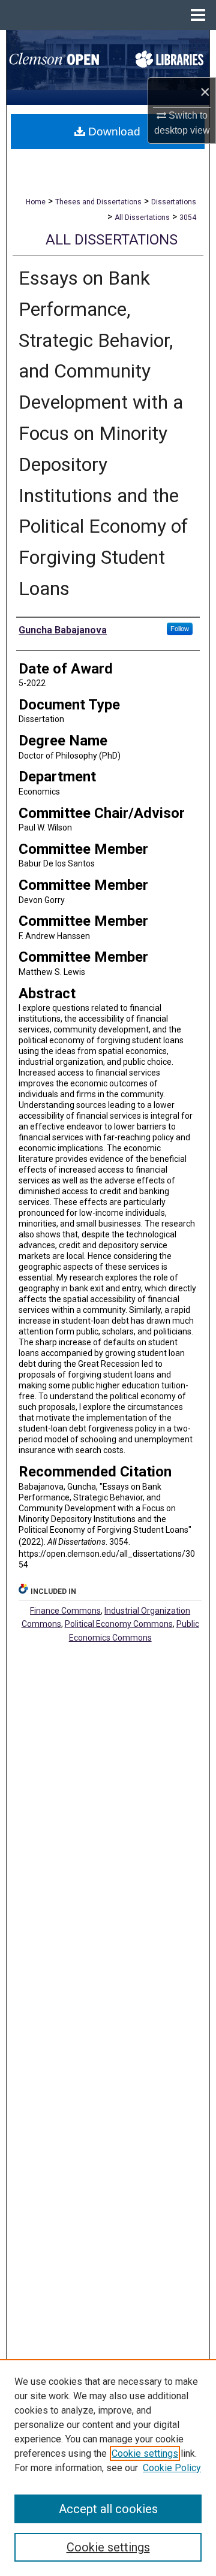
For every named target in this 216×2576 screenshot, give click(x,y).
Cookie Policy (172, 2468)
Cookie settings (145, 2453)
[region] (108, 2468)
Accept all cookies (108, 2509)
